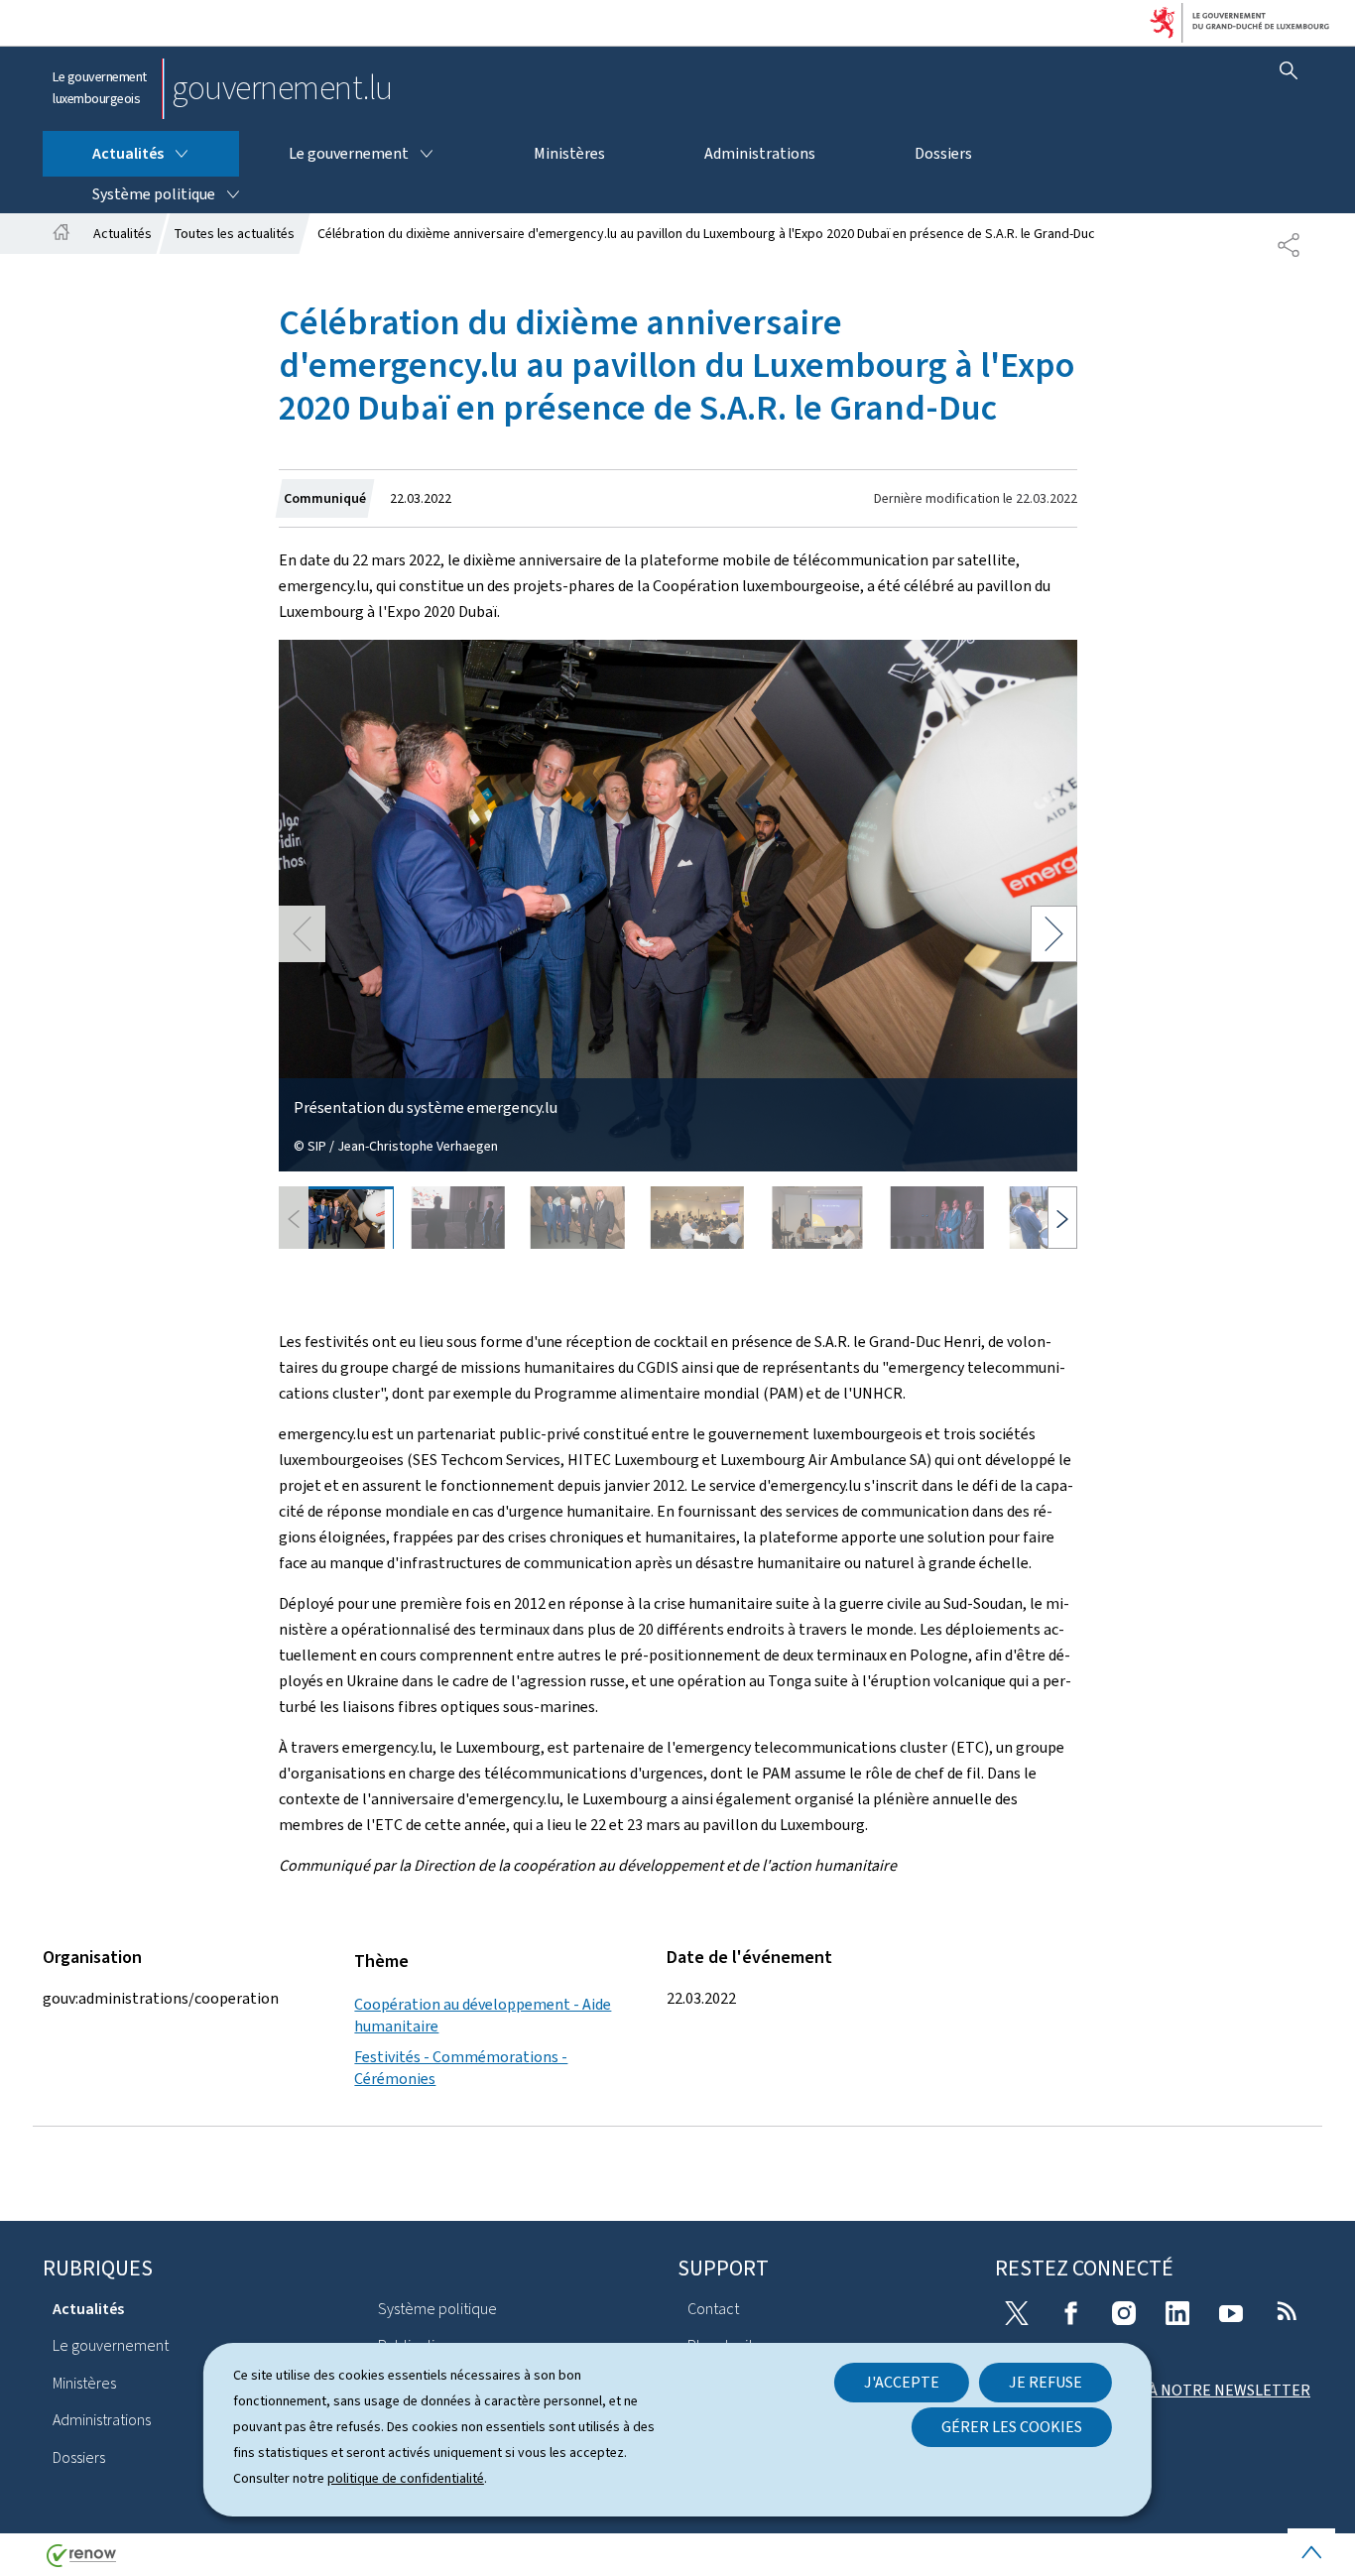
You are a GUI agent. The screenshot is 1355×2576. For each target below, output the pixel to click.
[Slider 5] (817, 1218)
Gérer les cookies (1012, 2427)
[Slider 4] (697, 1218)
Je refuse (1046, 2382)
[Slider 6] (937, 1218)
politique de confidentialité (406, 2478)
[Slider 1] (338, 1218)
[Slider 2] (458, 1218)
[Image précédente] (294, 1218)
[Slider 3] (578, 1218)
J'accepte (902, 2382)
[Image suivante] (1062, 1218)
